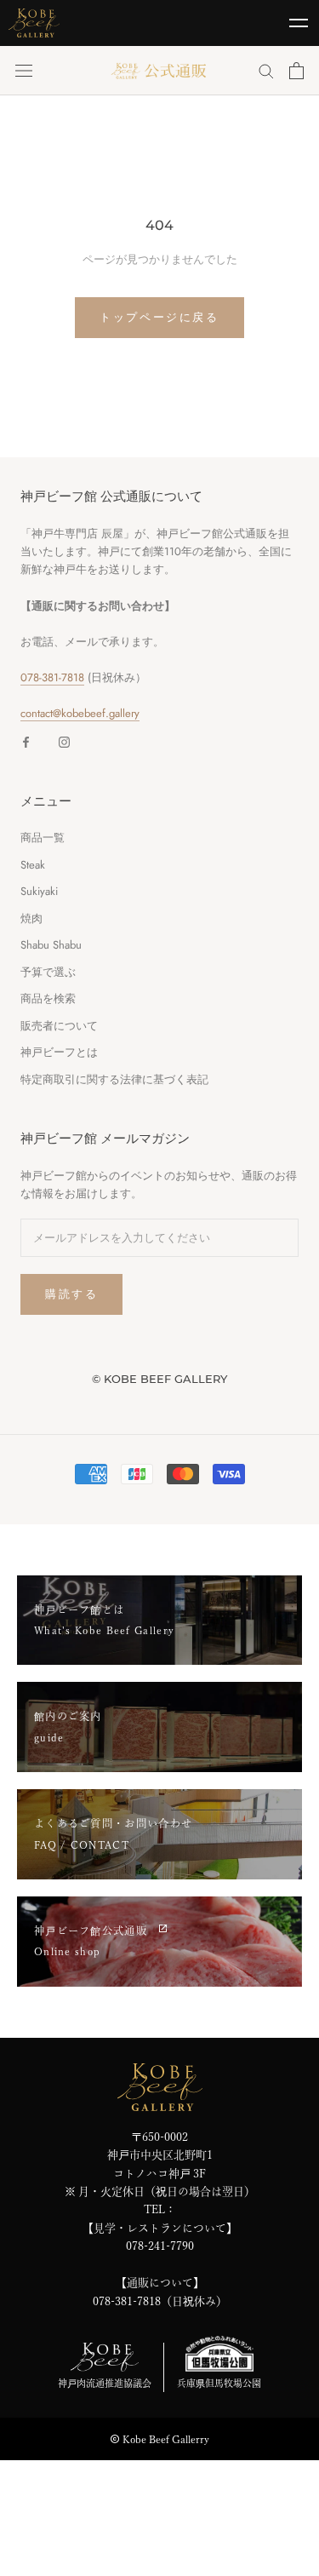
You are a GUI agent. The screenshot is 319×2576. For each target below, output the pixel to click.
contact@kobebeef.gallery (80, 713)
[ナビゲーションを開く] (24, 70)
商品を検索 (48, 998)
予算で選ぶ (48, 972)
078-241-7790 (160, 2246)
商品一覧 (43, 838)
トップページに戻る (159, 317)
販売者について (59, 1026)
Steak (33, 865)
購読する (71, 1294)
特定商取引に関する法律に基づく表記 (114, 1079)
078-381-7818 (52, 677)
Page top (298, 2544)
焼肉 (31, 918)
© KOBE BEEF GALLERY (159, 1379)
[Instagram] (64, 741)
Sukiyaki (39, 891)
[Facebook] (26, 741)
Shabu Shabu (51, 945)
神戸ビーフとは (59, 1052)
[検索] (266, 70)
